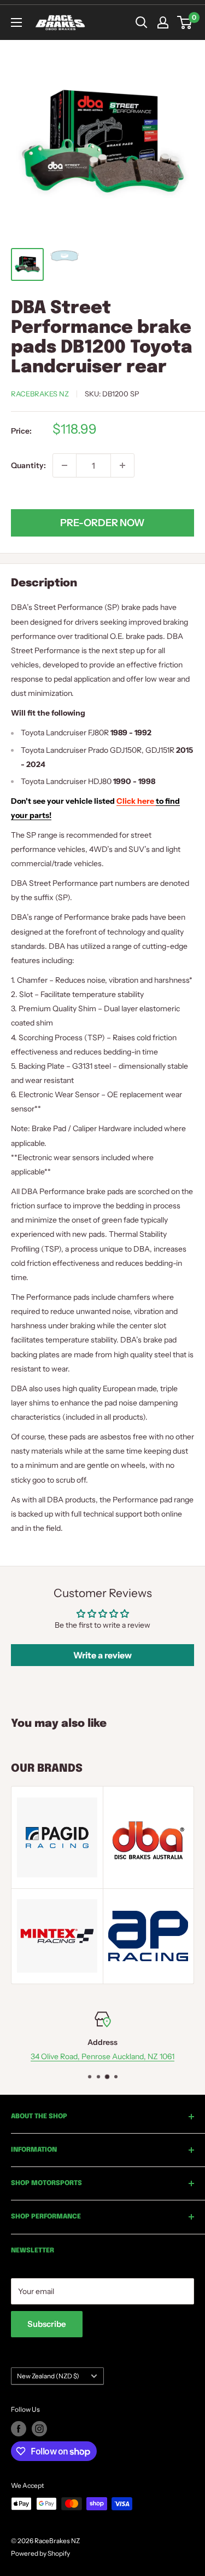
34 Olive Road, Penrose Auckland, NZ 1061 (102, 2056)
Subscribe (47, 2324)
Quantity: (28, 465)
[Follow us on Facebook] (19, 2429)
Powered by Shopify (40, 2553)
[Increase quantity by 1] (122, 465)
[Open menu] (16, 22)
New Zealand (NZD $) (48, 2376)
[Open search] (142, 22)
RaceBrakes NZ (40, 394)
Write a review (102, 1655)
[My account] (163, 22)
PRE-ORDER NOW (102, 523)
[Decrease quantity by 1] (65, 465)
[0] (185, 22)
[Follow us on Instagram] (39, 2429)
